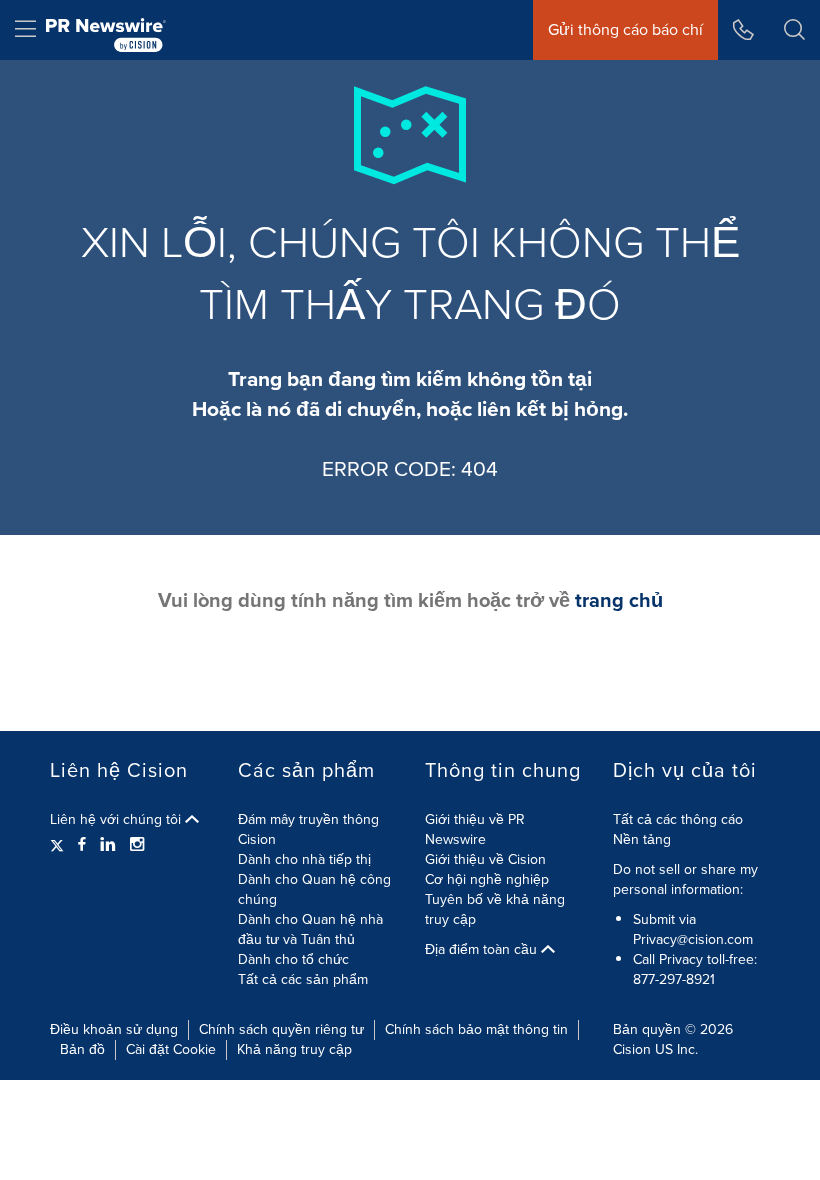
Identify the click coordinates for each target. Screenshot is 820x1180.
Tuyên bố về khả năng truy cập (495, 909)
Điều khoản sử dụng (114, 1029)
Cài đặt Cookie (171, 1049)
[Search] (794, 30)
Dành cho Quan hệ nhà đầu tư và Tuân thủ (310, 929)
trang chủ (619, 600)
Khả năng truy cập (294, 1049)
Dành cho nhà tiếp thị (304, 859)
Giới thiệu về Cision (485, 859)
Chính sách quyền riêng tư (281, 1029)
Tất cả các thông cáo (678, 819)
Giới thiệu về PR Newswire (475, 829)
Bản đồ (82, 1049)
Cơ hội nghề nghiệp (487, 879)
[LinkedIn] (108, 845)
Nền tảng (642, 839)
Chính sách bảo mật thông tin (476, 1029)
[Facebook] (82, 845)
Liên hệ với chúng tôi (117, 820)
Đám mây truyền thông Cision (308, 829)
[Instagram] (137, 845)
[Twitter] (59, 845)
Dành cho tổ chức (293, 959)
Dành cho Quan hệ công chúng (314, 889)
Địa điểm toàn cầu (483, 950)
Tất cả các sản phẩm (303, 979)
